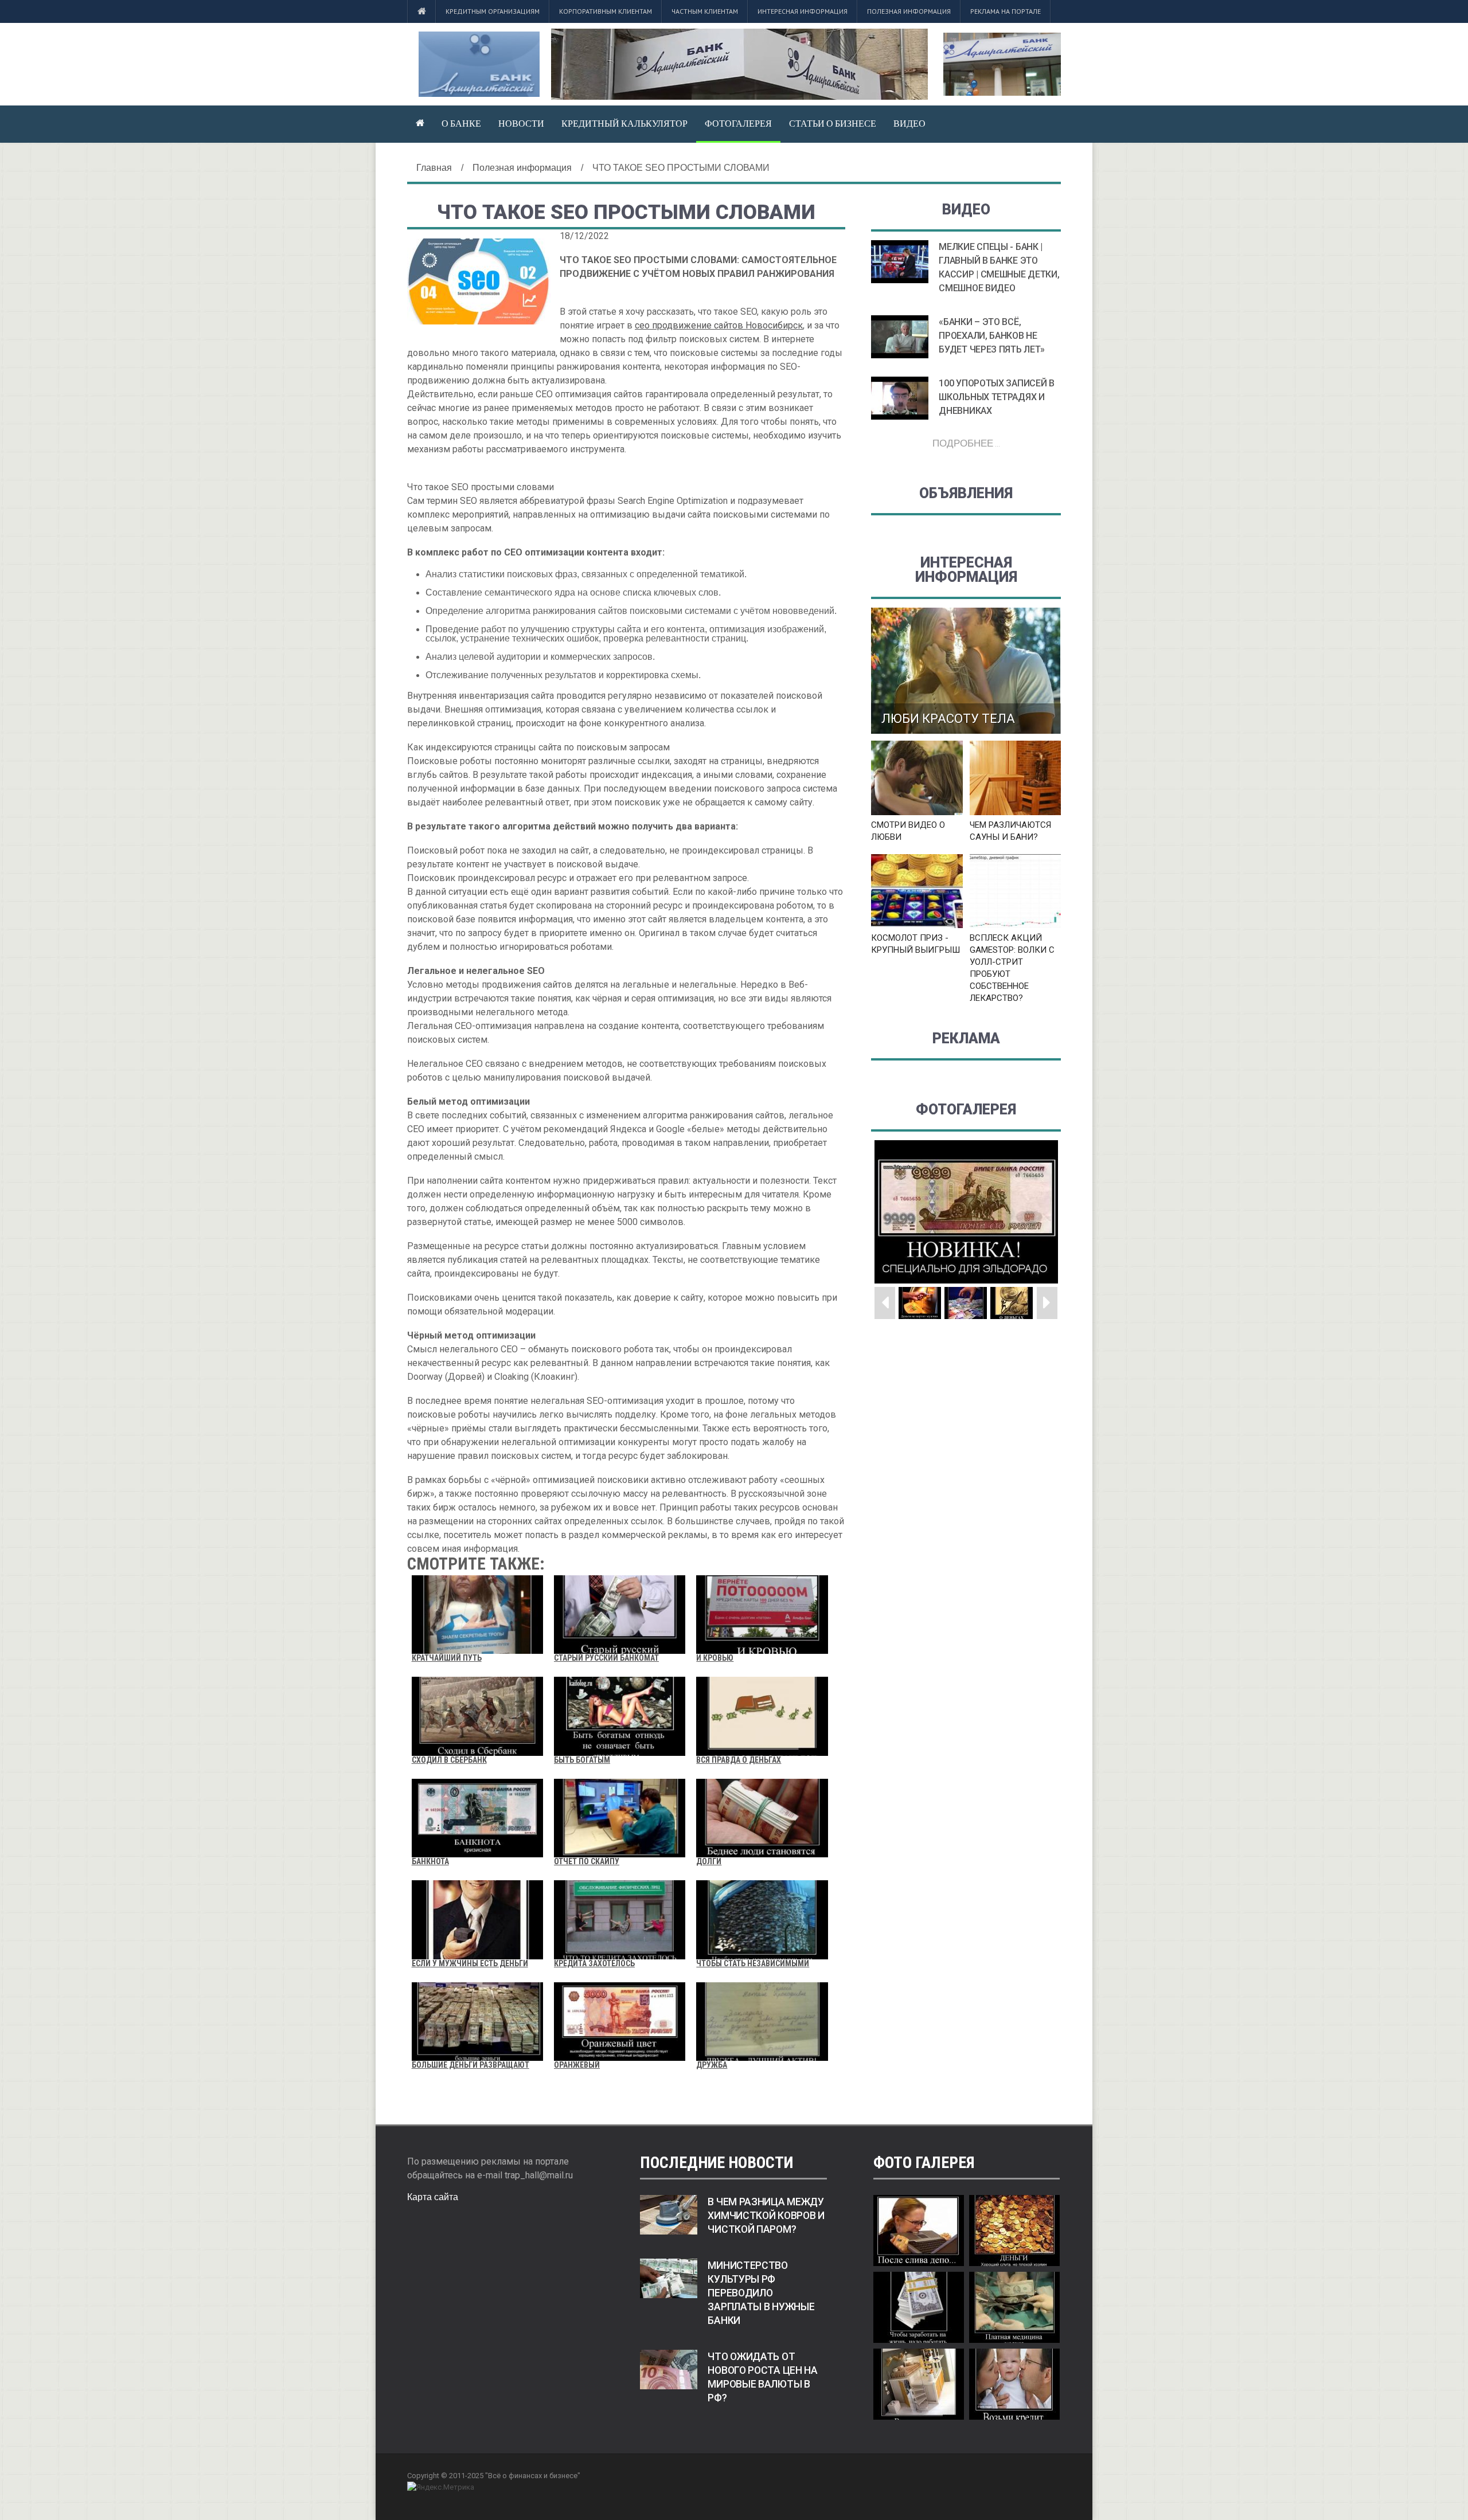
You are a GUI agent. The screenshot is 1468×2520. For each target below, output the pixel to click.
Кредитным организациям (493, 11)
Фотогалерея (738, 123)
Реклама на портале (1006, 11)
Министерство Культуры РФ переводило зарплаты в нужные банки (761, 2293)
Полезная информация (909, 11)
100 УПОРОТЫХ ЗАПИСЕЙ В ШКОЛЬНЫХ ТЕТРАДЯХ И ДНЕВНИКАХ (996, 397)
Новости (521, 123)
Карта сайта (433, 2197)
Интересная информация (803, 11)
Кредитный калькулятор (624, 123)
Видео (909, 123)
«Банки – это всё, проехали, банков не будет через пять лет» (992, 336)
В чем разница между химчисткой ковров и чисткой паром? (766, 2216)
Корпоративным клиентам (606, 11)
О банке (461, 123)
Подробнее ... (966, 443)
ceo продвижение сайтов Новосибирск (719, 325)
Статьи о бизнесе (833, 123)
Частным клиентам (705, 11)
